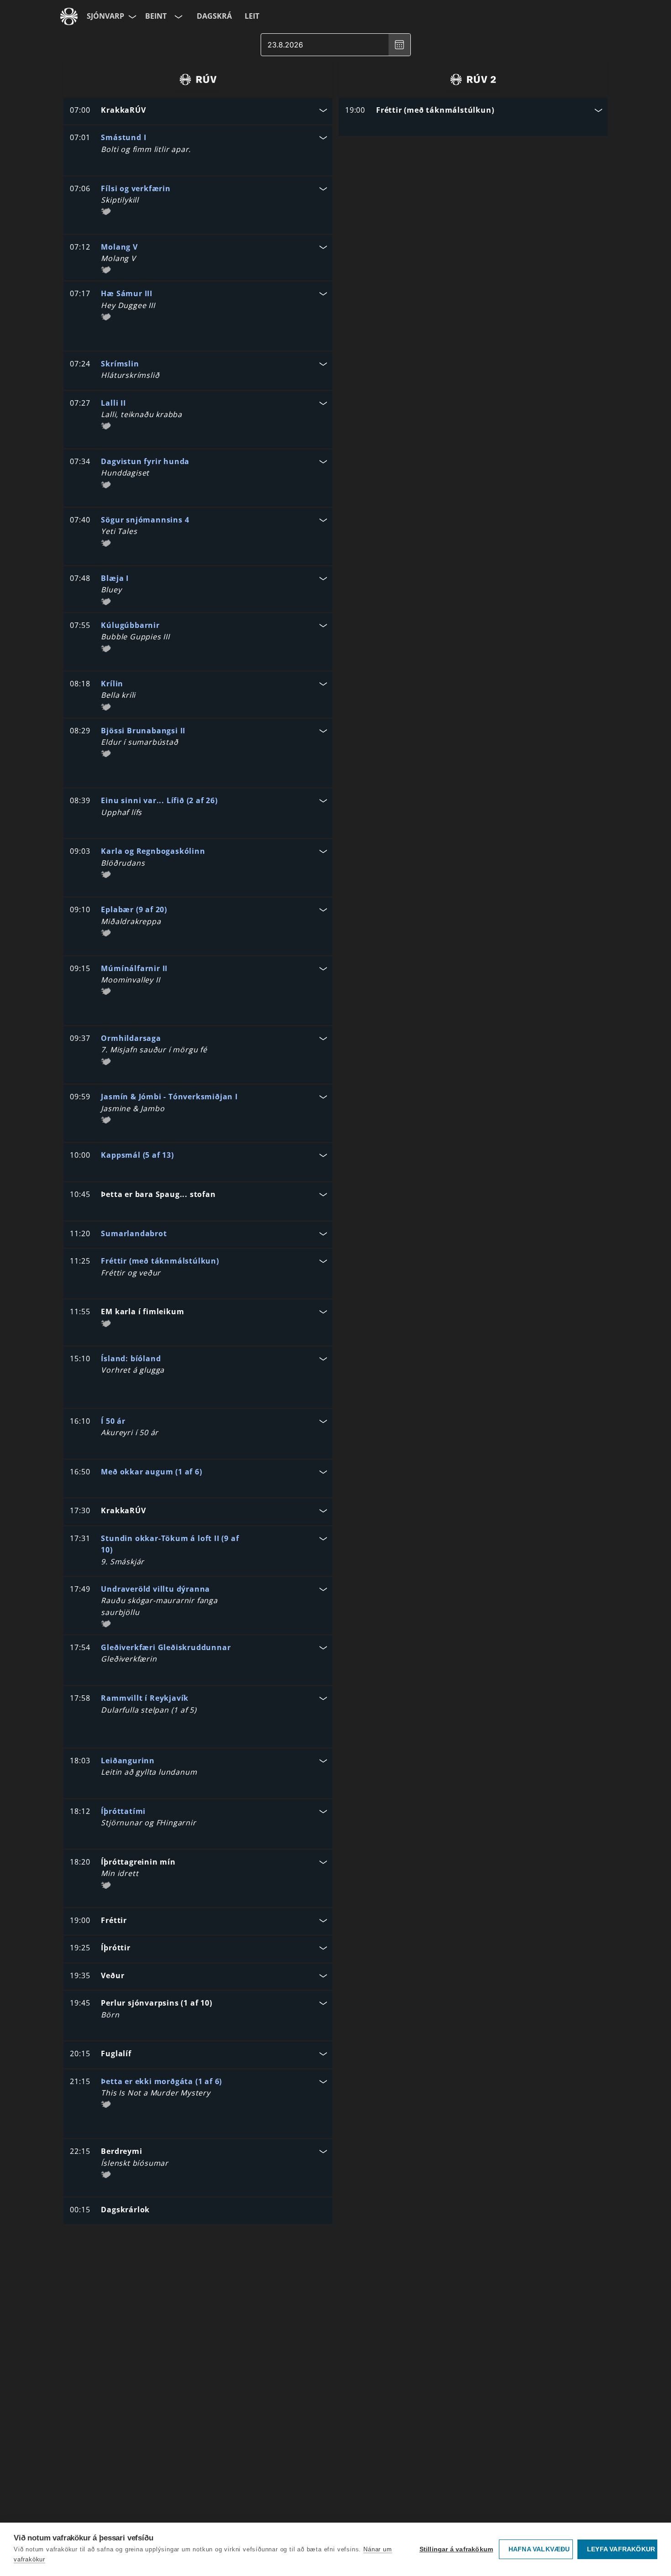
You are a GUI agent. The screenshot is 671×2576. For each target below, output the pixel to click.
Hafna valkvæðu (539, 2549)
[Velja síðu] (131, 16)
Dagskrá (214, 16)
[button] (198, 111)
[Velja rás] (178, 16)
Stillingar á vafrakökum (456, 2549)
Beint (156, 16)
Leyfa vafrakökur (621, 2549)
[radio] (198, 79)
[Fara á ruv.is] (69, 16)
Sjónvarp (105, 16)
